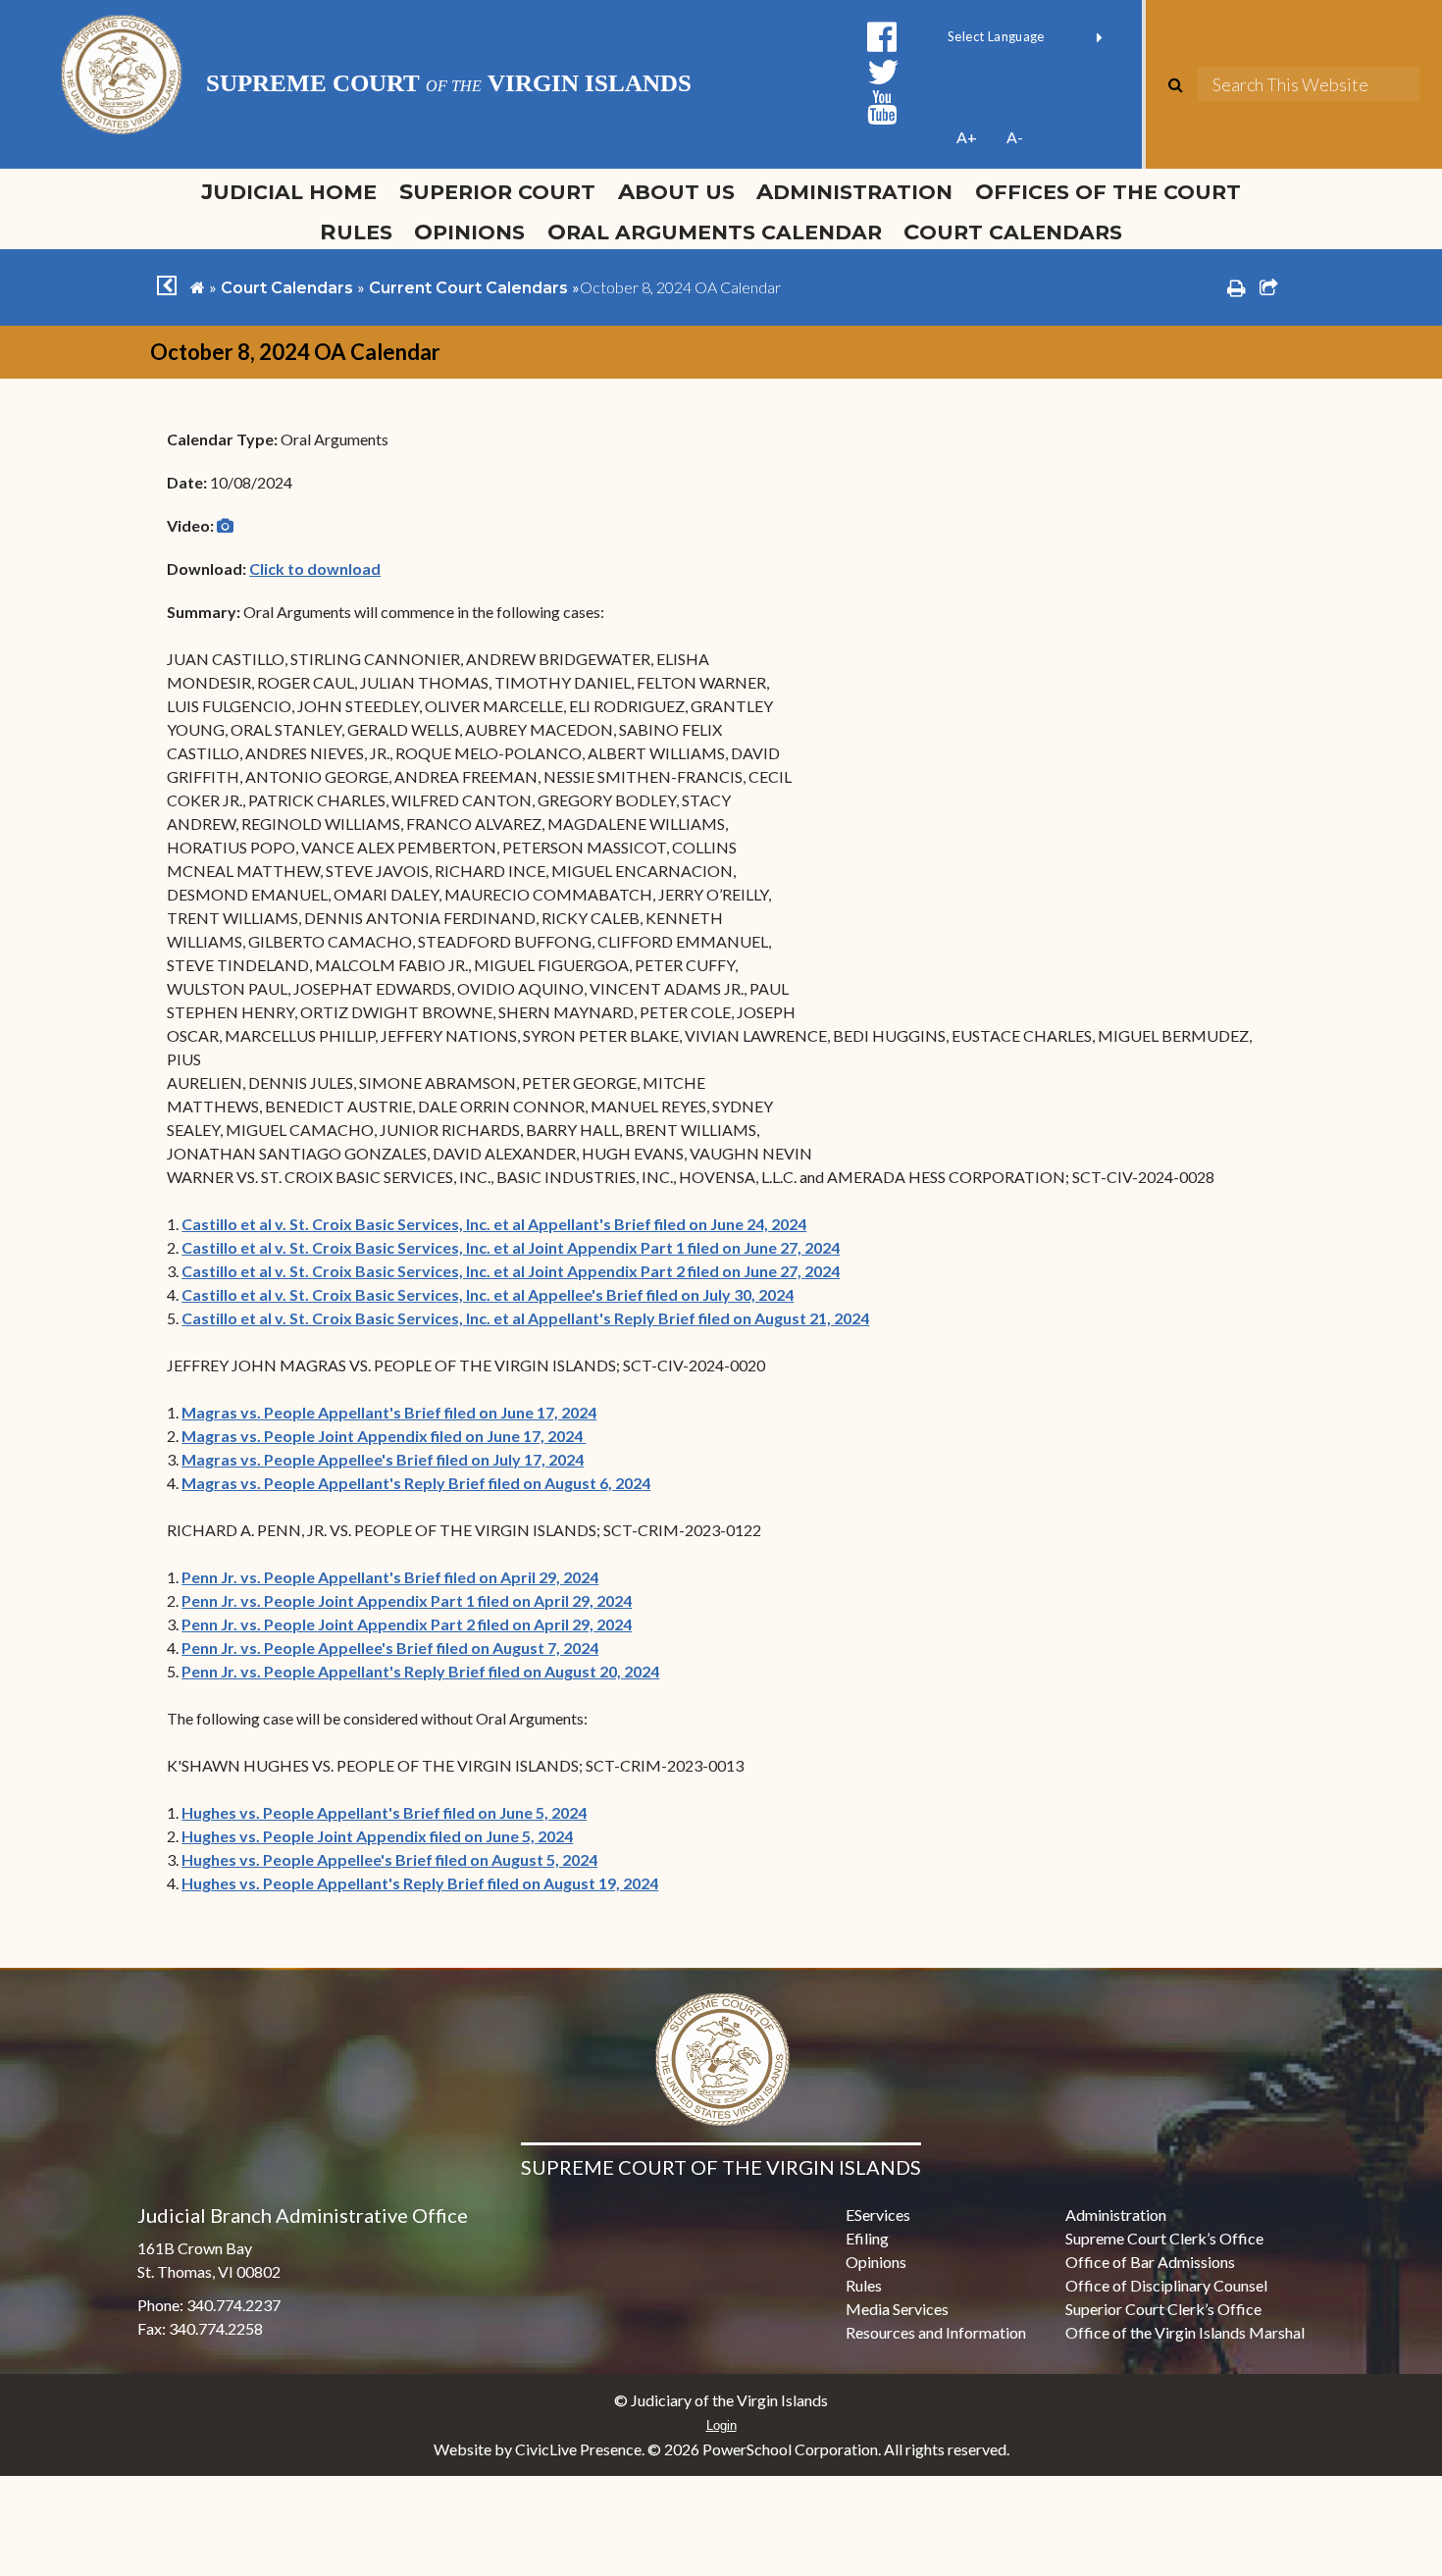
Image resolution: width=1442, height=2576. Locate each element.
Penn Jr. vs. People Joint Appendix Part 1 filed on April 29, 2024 (407, 1600)
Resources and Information (936, 2332)
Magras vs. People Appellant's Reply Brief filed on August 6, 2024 (416, 1483)
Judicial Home (289, 191)
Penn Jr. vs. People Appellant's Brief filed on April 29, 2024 (390, 1577)
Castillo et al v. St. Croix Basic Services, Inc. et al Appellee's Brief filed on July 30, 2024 (488, 1294)
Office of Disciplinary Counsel (1166, 2285)
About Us (676, 191)
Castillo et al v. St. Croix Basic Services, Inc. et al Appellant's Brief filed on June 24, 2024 (494, 1224)
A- (1015, 137)
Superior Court (497, 191)
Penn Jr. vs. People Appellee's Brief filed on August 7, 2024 (390, 1648)
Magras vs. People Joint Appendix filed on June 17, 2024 (384, 1436)
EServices (878, 2215)
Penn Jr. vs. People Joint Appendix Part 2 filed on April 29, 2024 (407, 1624)
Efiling (867, 2238)
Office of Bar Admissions (1150, 2262)
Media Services (897, 2309)
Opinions (469, 232)
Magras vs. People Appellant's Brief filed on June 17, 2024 (389, 1412)
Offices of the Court (1108, 191)
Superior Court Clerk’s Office (1163, 2309)
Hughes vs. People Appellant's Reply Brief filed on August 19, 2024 (420, 1883)
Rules (356, 232)
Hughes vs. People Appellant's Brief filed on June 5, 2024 (384, 1812)
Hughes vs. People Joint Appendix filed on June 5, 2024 (377, 1836)
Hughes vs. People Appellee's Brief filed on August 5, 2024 (389, 1859)
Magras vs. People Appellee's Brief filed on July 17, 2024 (383, 1459)
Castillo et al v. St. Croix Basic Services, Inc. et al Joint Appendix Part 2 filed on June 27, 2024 (511, 1271)
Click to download (315, 568)
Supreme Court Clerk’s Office (1164, 2238)
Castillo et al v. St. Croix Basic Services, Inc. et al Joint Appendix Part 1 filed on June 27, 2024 (511, 1247)
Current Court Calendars (468, 288)
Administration (854, 191)
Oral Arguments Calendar (715, 232)
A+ (967, 137)
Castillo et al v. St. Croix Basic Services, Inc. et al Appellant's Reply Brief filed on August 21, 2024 (525, 1318)
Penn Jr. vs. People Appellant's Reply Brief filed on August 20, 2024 (420, 1671)
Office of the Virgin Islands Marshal (1185, 2332)
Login (721, 2425)
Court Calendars (1013, 232)
